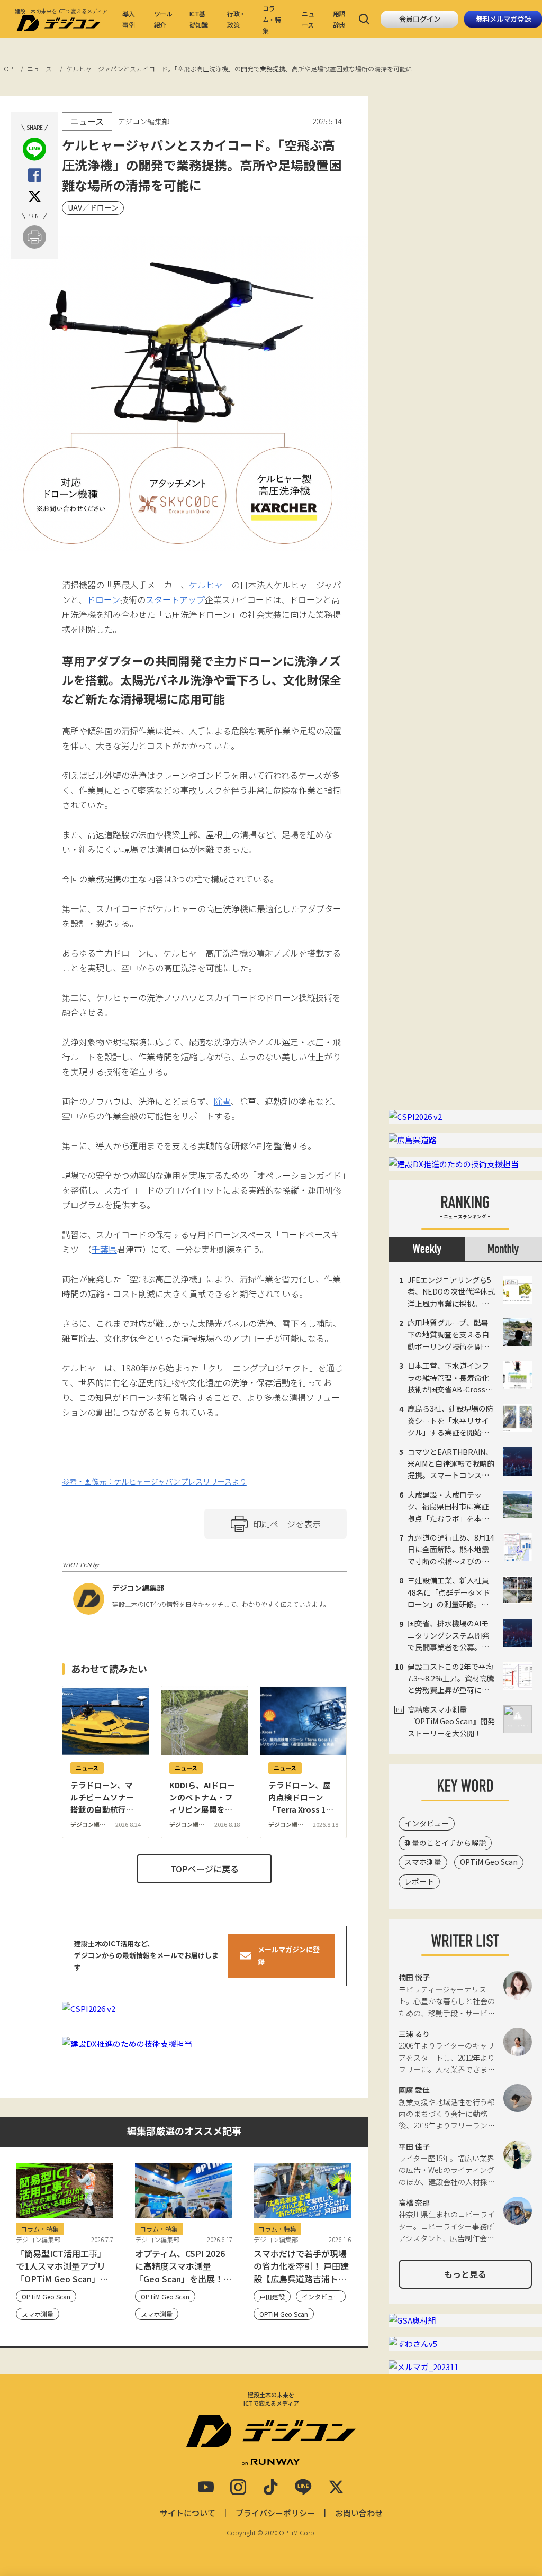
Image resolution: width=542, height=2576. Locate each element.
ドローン (103, 599)
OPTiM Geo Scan (489, 1862)
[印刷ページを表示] (34, 237)
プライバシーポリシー (275, 2513)
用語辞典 (339, 19)
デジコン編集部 (138, 1588)
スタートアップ (175, 599)
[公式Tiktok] (270, 2487)
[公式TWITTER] (336, 2487)
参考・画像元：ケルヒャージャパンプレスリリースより (154, 1481)
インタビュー (427, 1823)
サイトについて (188, 2513)
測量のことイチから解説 (445, 1843)
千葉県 (104, 1249)
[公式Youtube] (206, 2487)
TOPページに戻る (205, 1869)
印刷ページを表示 (287, 1524)
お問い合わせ (359, 2513)
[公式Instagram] (238, 2487)
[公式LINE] (303, 2487)
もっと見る (465, 2274)
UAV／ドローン (93, 207)
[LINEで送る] (34, 149)
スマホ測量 (423, 1862)
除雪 (222, 1101)
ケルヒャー (210, 585)
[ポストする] (35, 197)
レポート (419, 1881)
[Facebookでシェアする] (35, 175)
